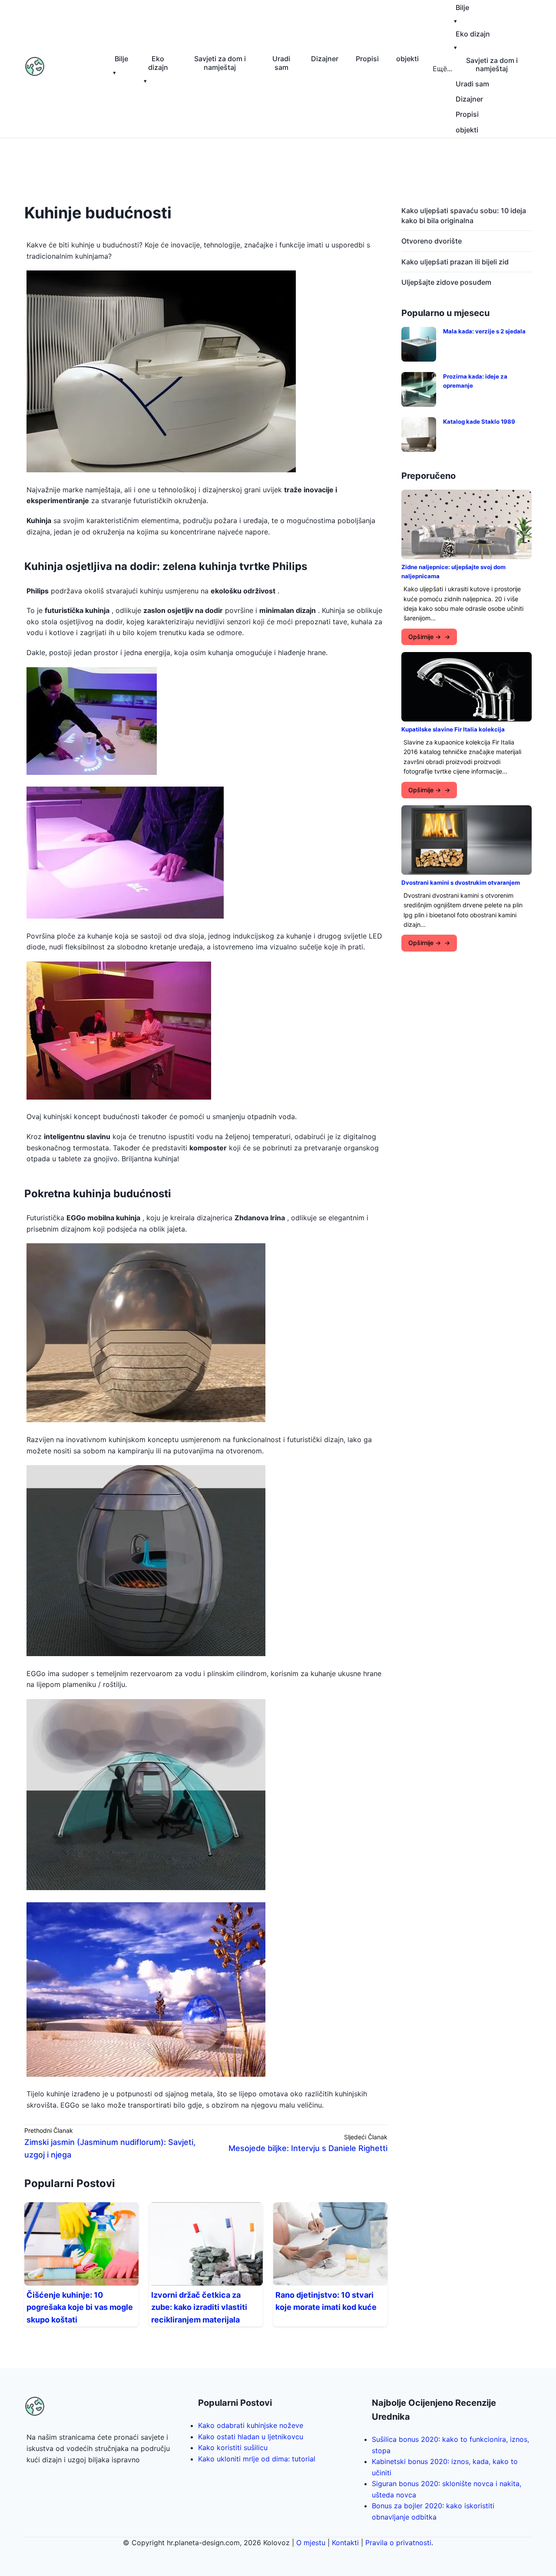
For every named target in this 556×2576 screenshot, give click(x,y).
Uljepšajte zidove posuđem (446, 282)
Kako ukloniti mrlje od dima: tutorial (257, 2459)
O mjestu (311, 2543)
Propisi (367, 59)
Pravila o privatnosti (398, 2543)
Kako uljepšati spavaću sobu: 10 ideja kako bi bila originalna (464, 215)
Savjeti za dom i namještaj (220, 63)
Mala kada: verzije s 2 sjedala (484, 331)
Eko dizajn (158, 63)
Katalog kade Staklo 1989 (479, 422)
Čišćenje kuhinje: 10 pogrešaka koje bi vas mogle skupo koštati (80, 2308)
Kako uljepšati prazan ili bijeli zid (455, 262)
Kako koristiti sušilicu (233, 2448)
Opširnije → (425, 637)
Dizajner (325, 59)
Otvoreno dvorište (432, 241)
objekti (407, 59)
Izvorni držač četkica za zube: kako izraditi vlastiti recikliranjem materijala (199, 2308)
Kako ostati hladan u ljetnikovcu (251, 2437)
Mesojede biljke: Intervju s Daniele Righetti (308, 2148)
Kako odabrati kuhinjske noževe (251, 2425)
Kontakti (345, 2543)
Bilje (121, 59)
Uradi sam (281, 63)
